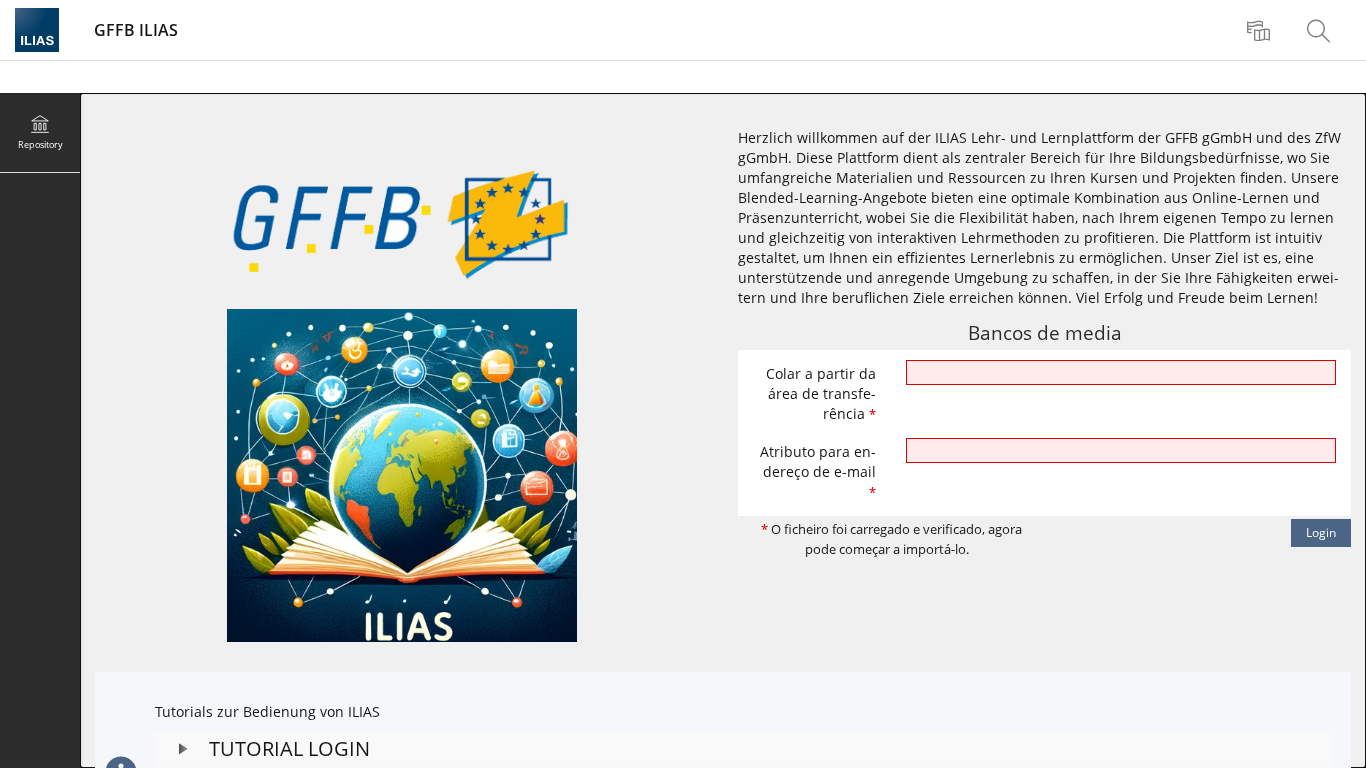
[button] (743, 749)
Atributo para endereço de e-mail (818, 471)
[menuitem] (1261, 30)
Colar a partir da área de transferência (821, 393)
